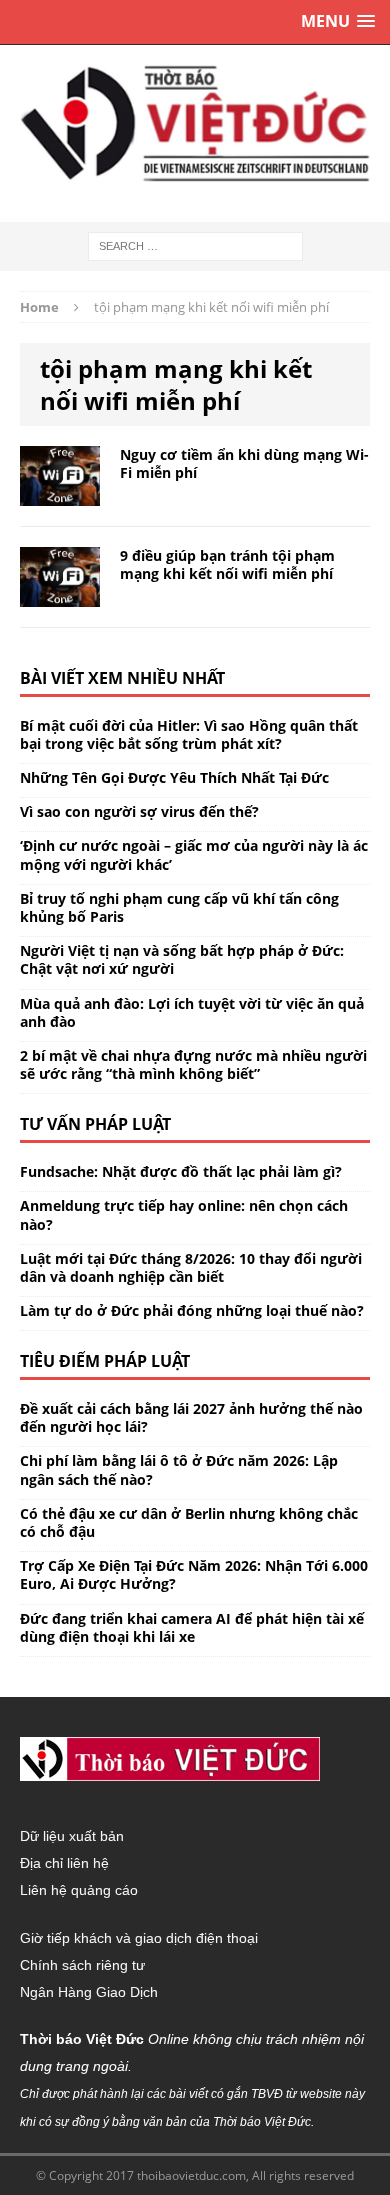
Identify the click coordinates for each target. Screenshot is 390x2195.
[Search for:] (195, 244)
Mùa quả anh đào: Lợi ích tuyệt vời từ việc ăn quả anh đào (192, 1012)
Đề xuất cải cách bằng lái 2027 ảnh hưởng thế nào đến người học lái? (191, 1417)
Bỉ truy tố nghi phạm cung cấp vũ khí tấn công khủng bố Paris (179, 907)
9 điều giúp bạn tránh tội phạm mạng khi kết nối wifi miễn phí (227, 564)
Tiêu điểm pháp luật (105, 1361)
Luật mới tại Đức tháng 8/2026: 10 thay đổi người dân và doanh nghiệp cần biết (191, 1267)
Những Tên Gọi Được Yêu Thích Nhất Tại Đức (174, 777)
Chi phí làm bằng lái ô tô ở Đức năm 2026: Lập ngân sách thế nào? (179, 1469)
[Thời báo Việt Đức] (195, 123)
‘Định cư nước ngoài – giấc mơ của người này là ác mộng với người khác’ (194, 854)
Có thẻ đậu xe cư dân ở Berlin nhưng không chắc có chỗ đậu (189, 1522)
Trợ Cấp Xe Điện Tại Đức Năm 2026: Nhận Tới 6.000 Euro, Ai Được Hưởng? (194, 1574)
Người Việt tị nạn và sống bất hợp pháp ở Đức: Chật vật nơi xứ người (182, 959)
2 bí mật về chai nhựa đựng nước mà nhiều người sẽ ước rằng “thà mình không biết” (193, 1064)
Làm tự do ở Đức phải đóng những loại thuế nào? (192, 1310)
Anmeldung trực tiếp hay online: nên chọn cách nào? (184, 1214)
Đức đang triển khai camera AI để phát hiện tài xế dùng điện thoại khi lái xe (192, 1627)
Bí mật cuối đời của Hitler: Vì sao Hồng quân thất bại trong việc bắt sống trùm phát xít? (189, 734)
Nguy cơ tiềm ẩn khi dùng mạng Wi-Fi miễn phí (244, 463)
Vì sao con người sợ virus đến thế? (139, 811)
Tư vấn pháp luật (95, 1124)
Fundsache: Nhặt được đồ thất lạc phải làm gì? (181, 1171)
